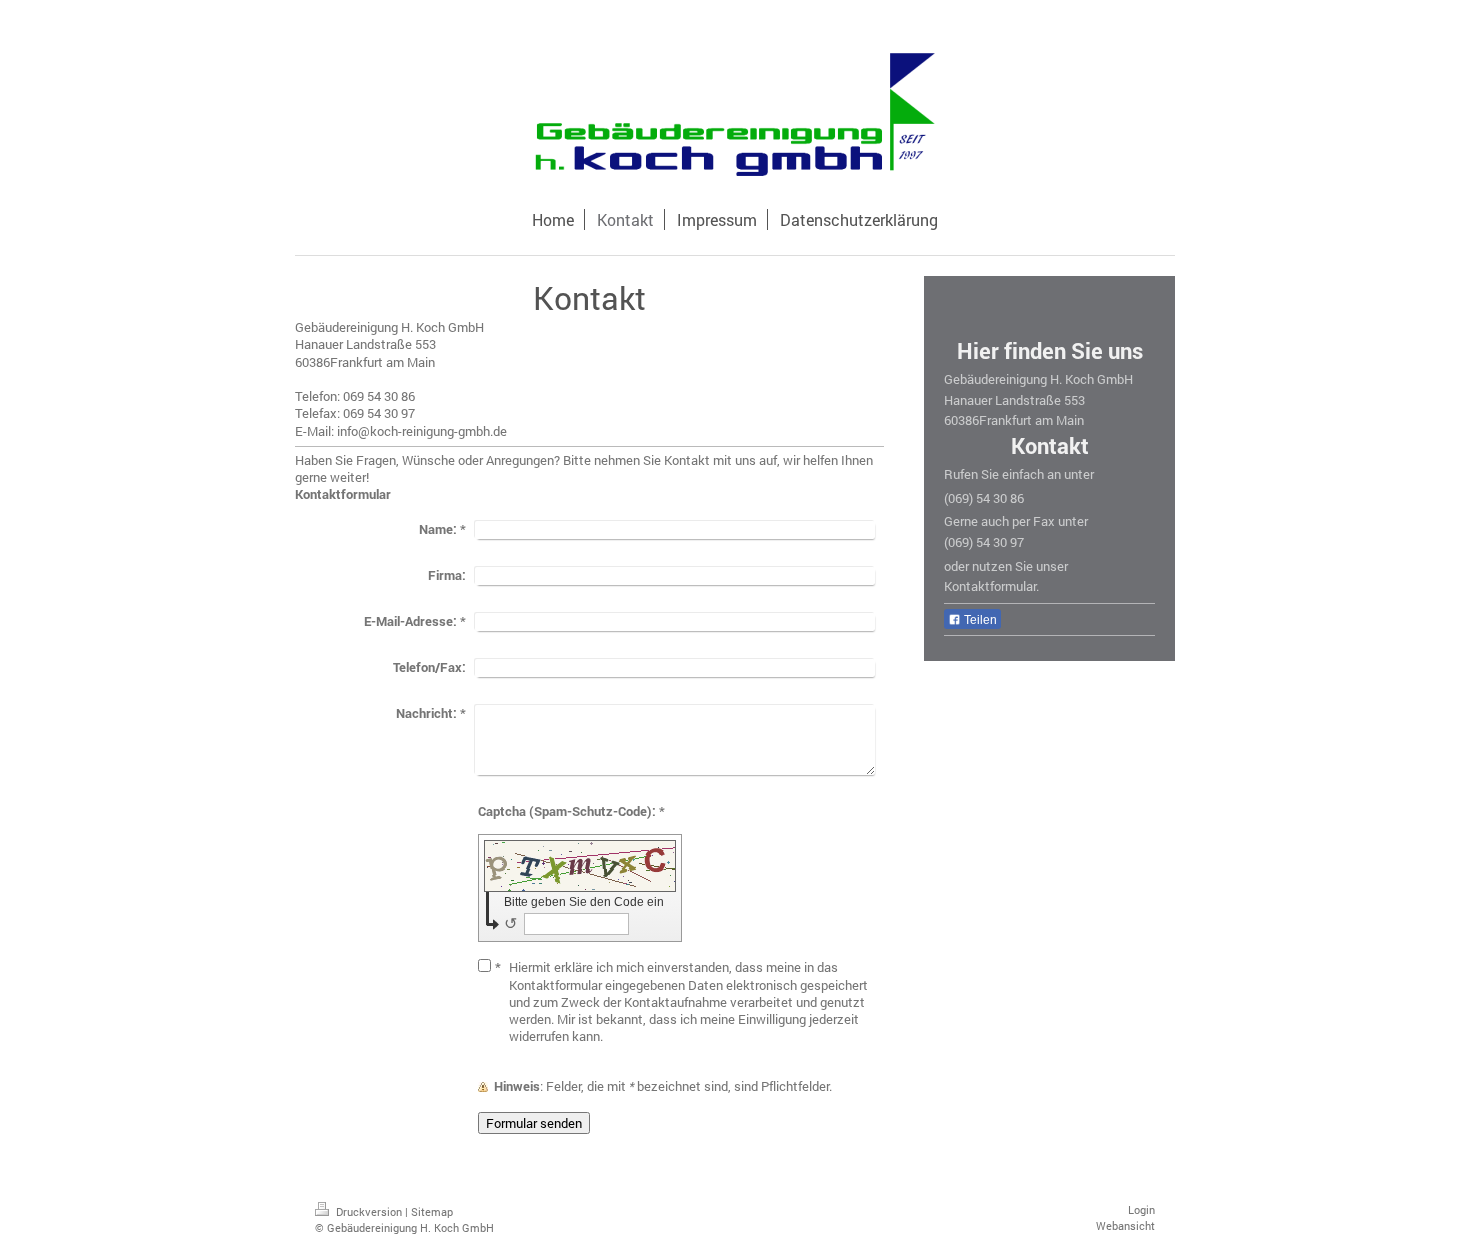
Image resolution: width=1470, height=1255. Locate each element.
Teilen (979, 620)
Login (1141, 1209)
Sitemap (432, 1211)
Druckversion (369, 1211)
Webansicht (1125, 1225)
